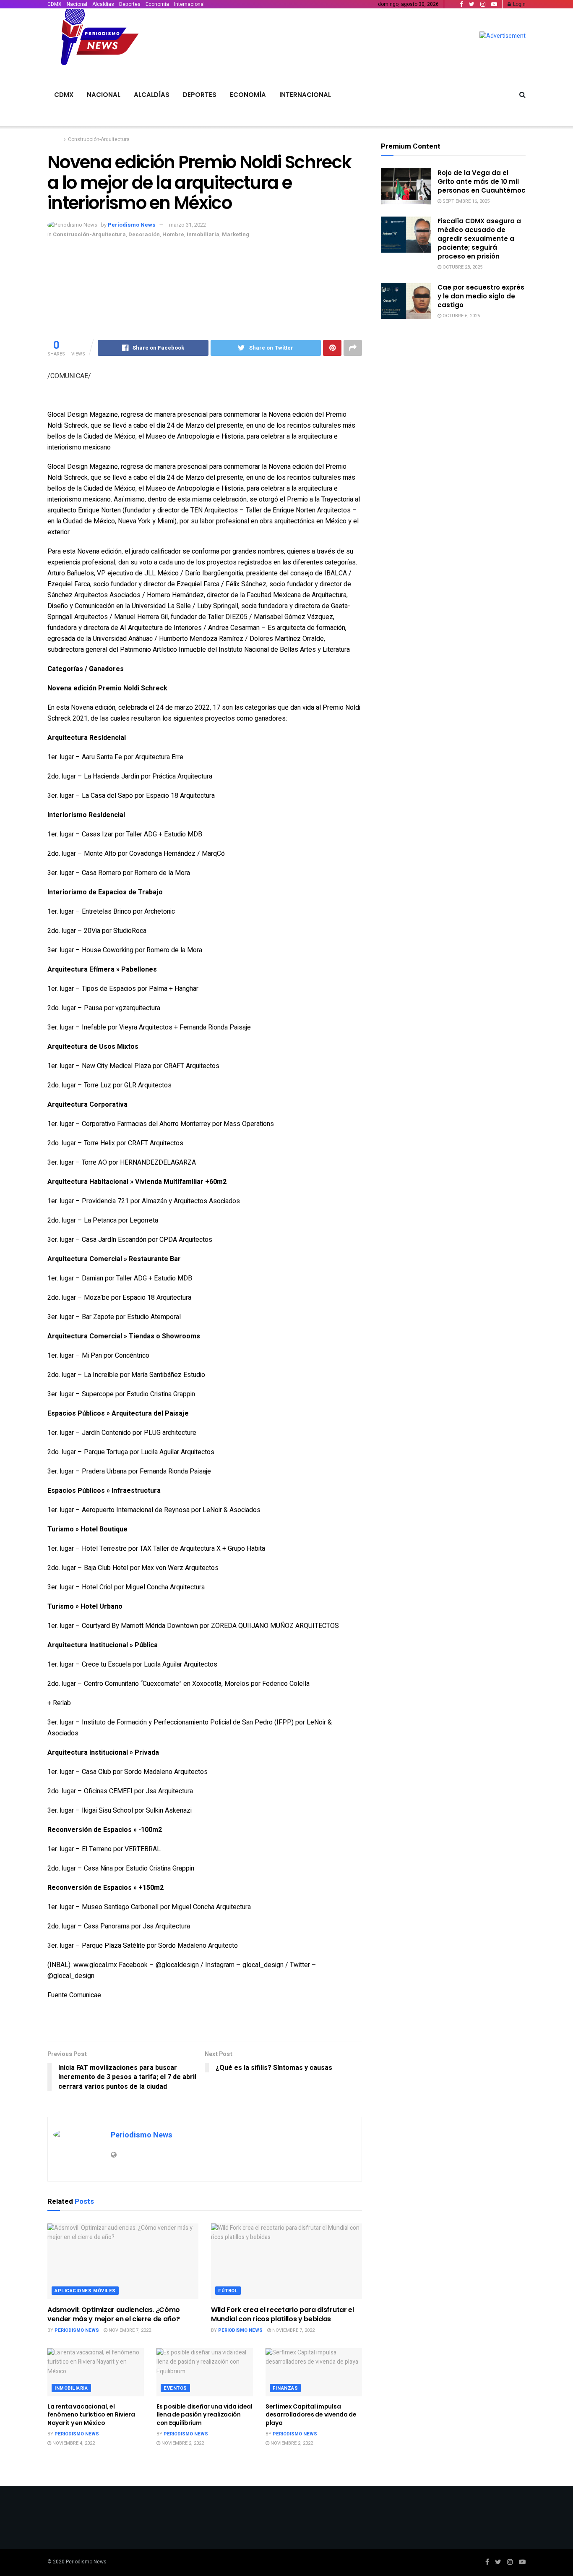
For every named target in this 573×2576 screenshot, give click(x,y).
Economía (157, 4)
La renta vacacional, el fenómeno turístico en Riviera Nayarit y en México (91, 2415)
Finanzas (285, 2388)
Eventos (175, 2388)
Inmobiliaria (203, 234)
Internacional (189, 4)
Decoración (144, 234)
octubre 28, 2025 (462, 267)
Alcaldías (103, 4)
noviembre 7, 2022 (129, 2330)
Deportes (130, 4)
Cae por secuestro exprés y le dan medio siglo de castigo (481, 296)
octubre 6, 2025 (461, 316)
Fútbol (228, 2291)
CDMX (55, 4)
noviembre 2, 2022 (182, 2443)
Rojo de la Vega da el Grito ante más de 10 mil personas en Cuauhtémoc (482, 182)
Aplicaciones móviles (85, 2291)
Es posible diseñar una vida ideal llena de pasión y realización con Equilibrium (204, 2415)
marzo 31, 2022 (188, 225)
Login (519, 4)
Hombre (173, 234)
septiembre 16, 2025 (465, 201)
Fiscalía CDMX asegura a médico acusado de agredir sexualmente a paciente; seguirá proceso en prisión (479, 239)
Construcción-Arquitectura (99, 139)
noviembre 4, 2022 (73, 2443)
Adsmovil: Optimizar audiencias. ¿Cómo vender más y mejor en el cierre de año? (114, 2314)
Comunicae (85, 1995)
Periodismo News (132, 225)
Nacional (77, 4)
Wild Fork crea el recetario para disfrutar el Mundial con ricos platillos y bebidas (283, 2314)
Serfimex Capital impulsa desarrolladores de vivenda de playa (311, 2415)
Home (54, 139)
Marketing (236, 234)
